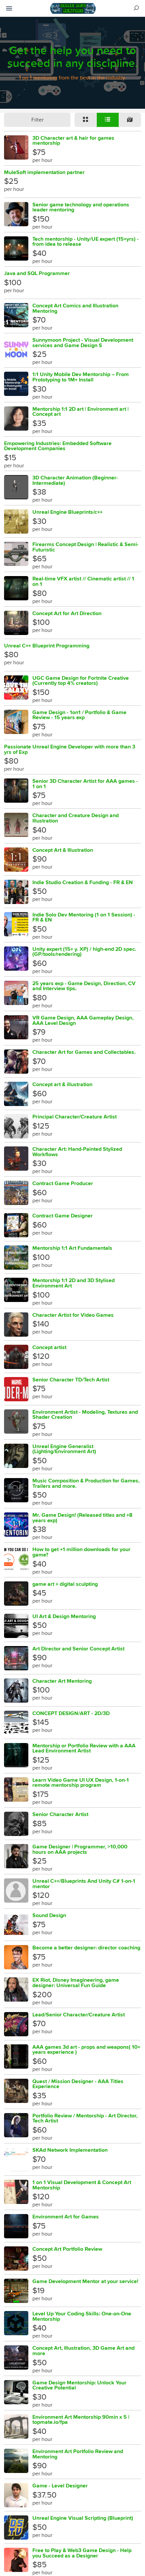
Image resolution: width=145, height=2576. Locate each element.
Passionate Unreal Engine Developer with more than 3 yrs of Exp (70, 749)
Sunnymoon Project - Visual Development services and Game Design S (83, 343)
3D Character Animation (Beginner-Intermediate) (75, 480)
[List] (108, 120)
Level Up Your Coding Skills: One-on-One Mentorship (82, 2316)
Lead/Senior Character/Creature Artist (79, 2015)
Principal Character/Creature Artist (75, 1117)
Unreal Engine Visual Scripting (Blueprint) (83, 2518)
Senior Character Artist (60, 1814)
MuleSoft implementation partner (44, 172)
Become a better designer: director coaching (86, 1948)
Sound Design (49, 1915)
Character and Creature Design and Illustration (76, 818)
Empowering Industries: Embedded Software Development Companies (58, 446)
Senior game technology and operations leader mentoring (81, 207)
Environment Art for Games (66, 2217)
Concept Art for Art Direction (67, 613)
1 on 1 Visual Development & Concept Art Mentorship (82, 2185)
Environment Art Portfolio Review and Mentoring (78, 2454)
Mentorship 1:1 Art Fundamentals (72, 1248)
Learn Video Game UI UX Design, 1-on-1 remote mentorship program (81, 1783)
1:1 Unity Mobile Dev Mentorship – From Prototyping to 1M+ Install (81, 377)
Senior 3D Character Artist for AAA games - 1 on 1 (85, 784)
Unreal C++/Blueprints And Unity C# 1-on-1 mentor (84, 1884)
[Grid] (86, 120)
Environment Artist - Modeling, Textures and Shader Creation (85, 1415)
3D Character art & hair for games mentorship (73, 141)
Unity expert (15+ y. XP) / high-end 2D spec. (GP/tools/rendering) (84, 952)
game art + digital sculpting (65, 1584)
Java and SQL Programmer (37, 273)
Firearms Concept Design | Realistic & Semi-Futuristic (85, 547)
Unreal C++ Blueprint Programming (47, 646)
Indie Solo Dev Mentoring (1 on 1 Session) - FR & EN (84, 917)
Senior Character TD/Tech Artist (71, 1380)
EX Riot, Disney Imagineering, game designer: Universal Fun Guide (76, 1983)
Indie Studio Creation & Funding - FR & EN (83, 882)
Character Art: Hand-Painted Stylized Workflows (77, 1152)
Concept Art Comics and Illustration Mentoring (75, 308)
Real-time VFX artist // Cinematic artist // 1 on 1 (83, 581)
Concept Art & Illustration (63, 850)
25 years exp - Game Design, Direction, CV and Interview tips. (84, 986)
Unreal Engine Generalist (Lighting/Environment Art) (64, 1449)
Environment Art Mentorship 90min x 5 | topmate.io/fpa (81, 2420)
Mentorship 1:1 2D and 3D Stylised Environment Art (74, 1283)
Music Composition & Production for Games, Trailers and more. (86, 1483)
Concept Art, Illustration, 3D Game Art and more (83, 2351)
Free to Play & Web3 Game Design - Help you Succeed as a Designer (82, 2553)
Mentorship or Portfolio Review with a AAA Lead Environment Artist (84, 1748)
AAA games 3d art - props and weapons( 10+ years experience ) (86, 2050)
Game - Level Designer (60, 2486)
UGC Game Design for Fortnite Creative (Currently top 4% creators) (81, 681)
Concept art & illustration (62, 1084)
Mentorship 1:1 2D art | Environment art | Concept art (80, 412)
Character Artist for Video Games (73, 1315)
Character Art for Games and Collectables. (84, 1052)
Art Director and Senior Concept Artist (78, 1649)
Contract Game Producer (63, 1183)
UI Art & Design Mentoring (64, 1616)
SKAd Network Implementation (70, 2150)
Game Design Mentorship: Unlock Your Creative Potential (79, 2385)
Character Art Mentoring (62, 1681)
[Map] (130, 120)
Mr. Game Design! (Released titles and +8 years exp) (82, 1518)
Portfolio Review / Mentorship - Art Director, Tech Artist (85, 2118)
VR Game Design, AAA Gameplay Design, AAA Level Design (83, 1020)
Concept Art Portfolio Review (67, 2249)
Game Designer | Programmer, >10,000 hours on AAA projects (80, 1849)
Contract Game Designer (63, 1216)
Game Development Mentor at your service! (85, 2281)
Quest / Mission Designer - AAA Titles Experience (78, 2084)
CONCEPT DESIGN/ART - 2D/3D (71, 1713)
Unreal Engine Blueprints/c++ (67, 512)
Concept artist (49, 1347)
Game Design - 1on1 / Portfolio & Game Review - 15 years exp (79, 715)
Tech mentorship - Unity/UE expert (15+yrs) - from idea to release (85, 242)
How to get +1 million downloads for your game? (81, 1552)
